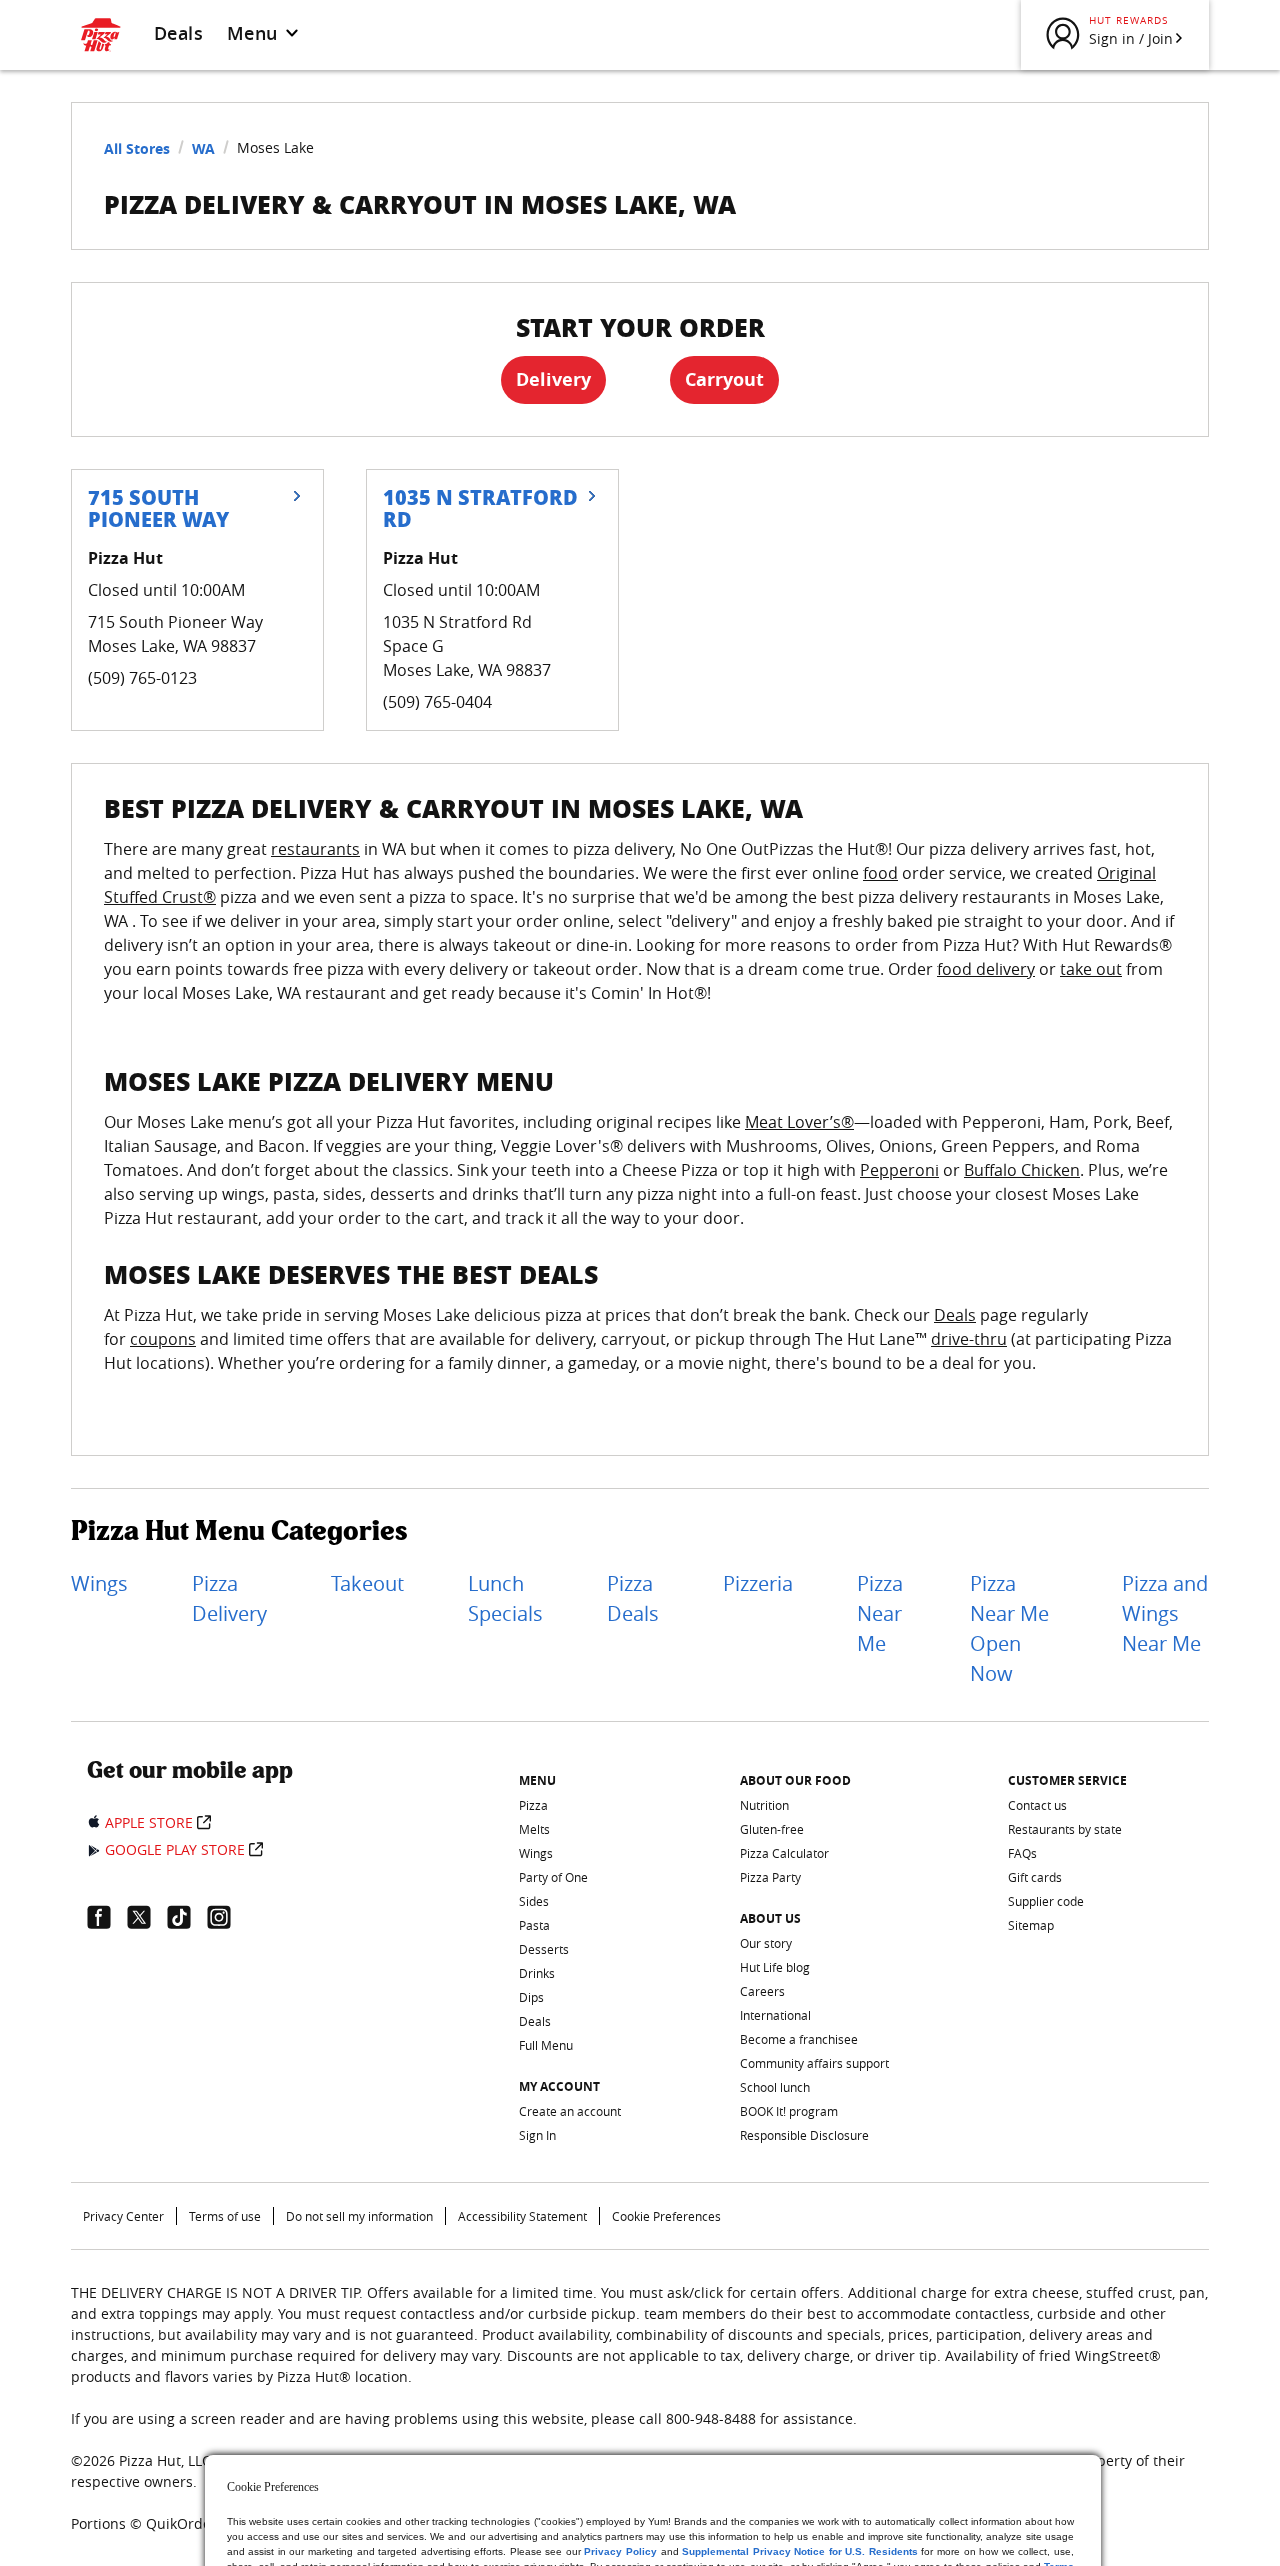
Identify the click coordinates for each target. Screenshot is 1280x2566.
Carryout (724, 379)
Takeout (367, 1583)
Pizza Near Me (880, 1613)
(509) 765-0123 (142, 678)
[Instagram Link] (227, 1917)
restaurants (315, 849)
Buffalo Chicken (1022, 1170)
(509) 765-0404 (437, 702)
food (880, 873)
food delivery (986, 969)
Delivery (553, 379)
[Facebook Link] (107, 1917)
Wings (99, 1583)
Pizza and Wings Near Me (1165, 1613)
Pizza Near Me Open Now (1009, 1628)
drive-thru (969, 1339)
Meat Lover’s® (799, 1122)
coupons (163, 1339)
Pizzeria (758, 1583)
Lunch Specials (505, 1598)
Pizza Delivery (229, 1598)
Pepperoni (899, 1170)
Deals (178, 33)
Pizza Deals (633, 1598)
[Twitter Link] (147, 1917)
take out (1091, 969)
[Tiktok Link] (187, 1917)
